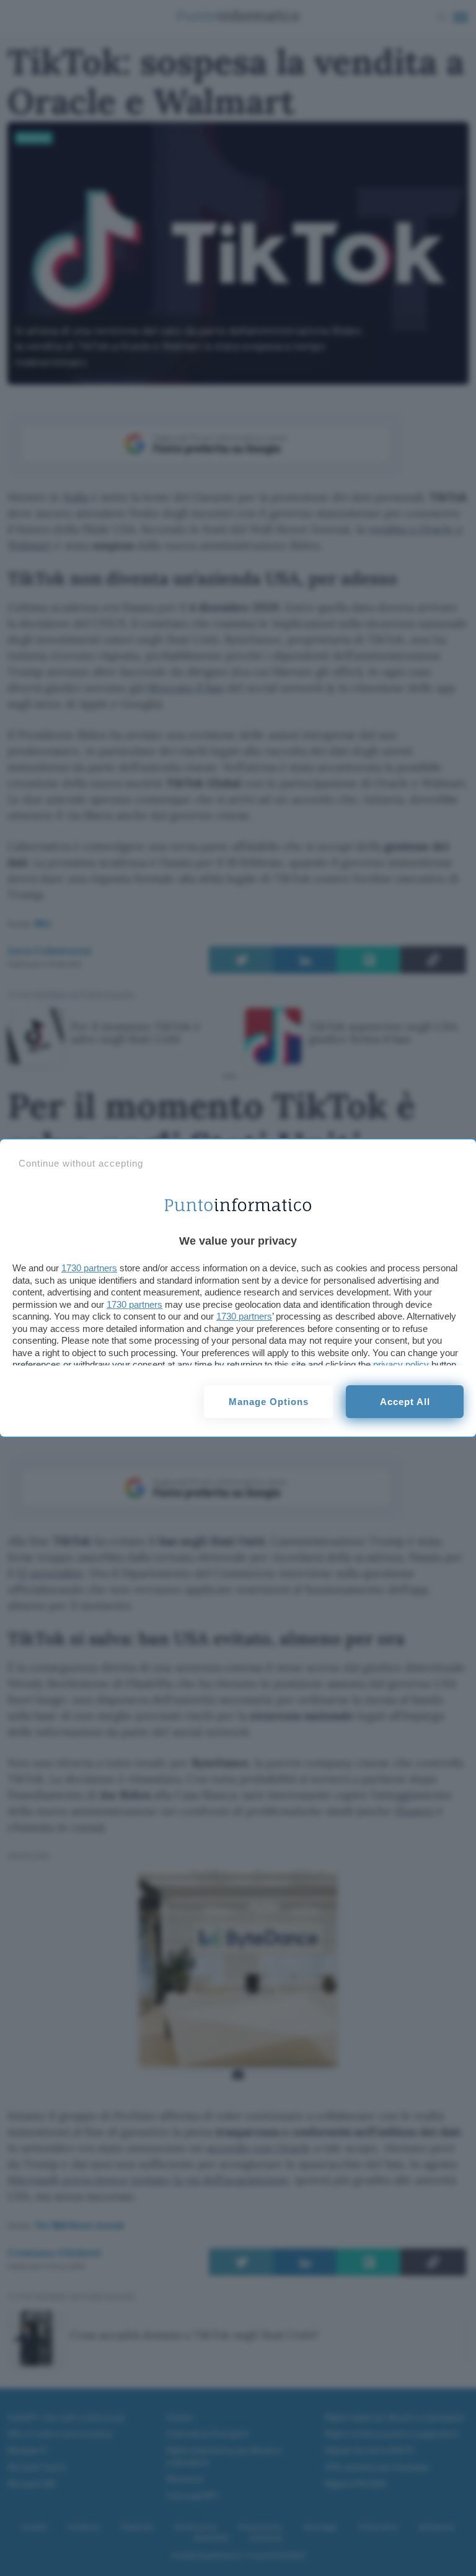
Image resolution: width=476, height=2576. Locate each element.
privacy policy (401, 1364)
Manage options (269, 1402)
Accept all (405, 1402)
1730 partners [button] (89, 1268)
